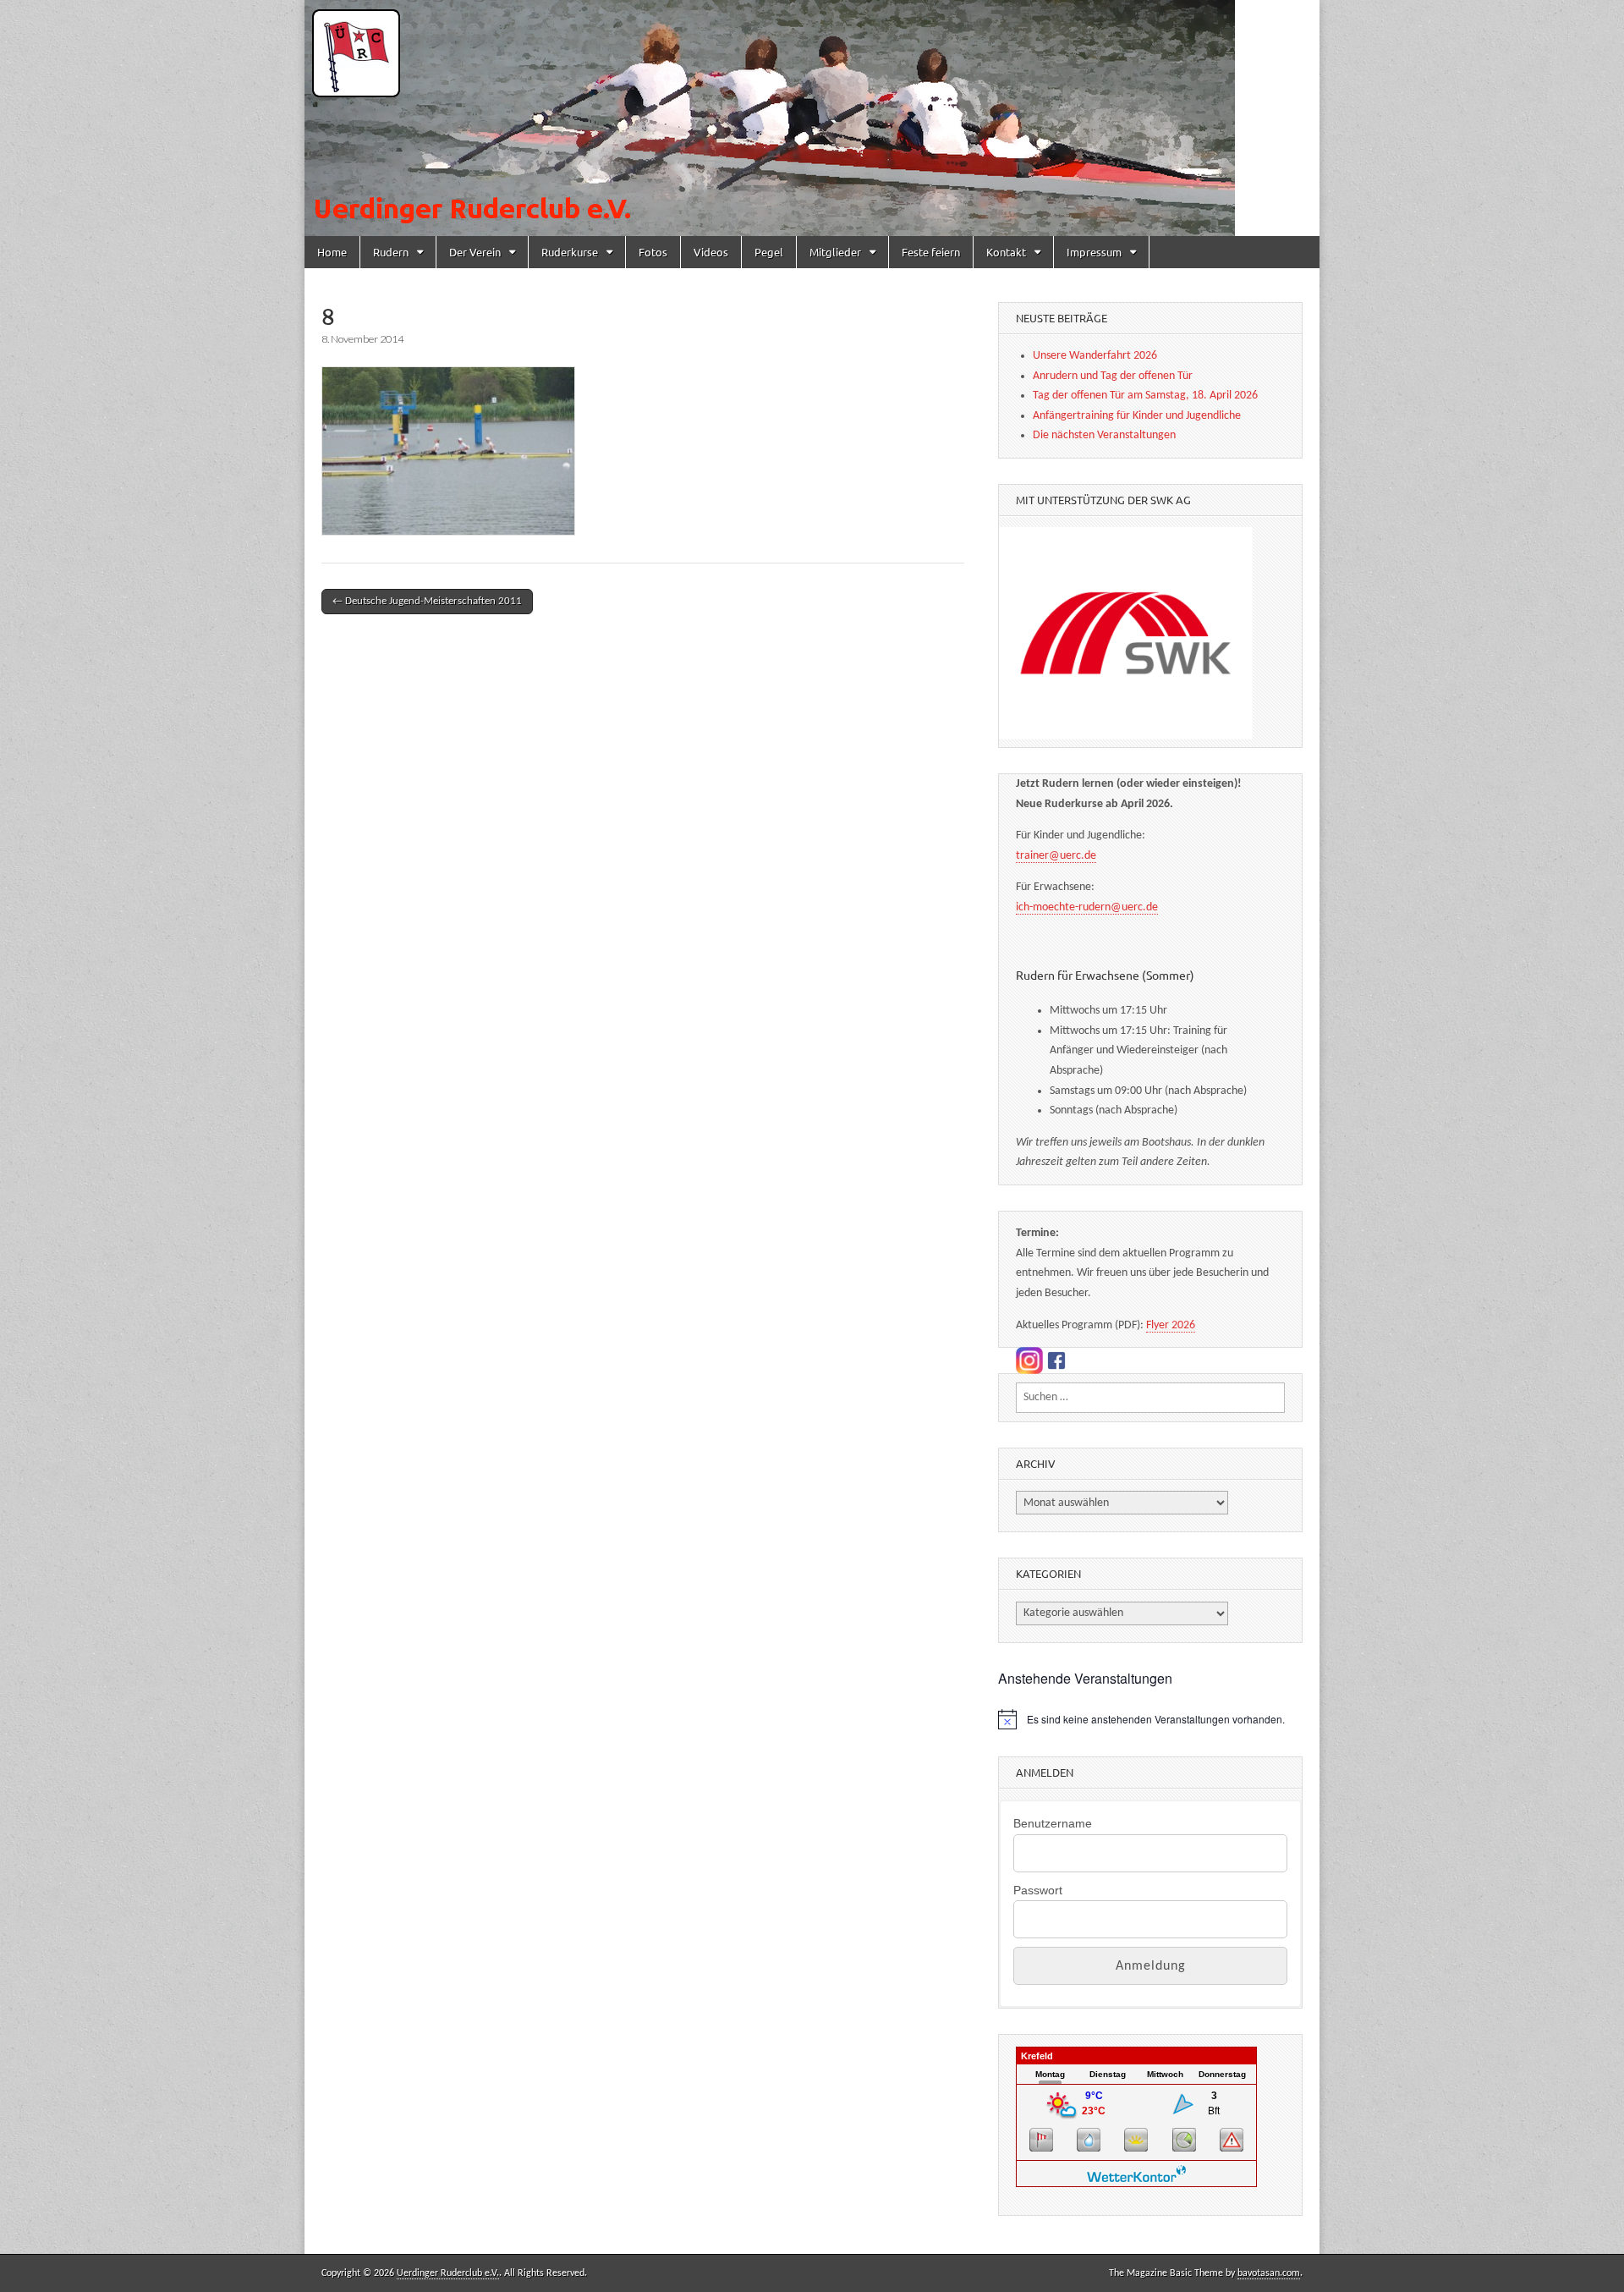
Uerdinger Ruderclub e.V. (448, 2273)
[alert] (1150, 1719)
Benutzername (1053, 1823)
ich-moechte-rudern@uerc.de (1087, 907)
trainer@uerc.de (1056, 856)
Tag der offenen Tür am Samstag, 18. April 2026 (1145, 396)
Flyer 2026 (1171, 1325)
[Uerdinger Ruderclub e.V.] (812, 118)
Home (332, 252)
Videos (711, 252)
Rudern (391, 252)
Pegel (769, 252)
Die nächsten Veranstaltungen (1104, 435)
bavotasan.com (1269, 2273)
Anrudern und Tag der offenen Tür (1113, 376)
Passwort (1038, 1890)
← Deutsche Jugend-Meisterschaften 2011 (427, 601)
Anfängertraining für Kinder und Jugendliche (1137, 416)
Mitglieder (835, 252)
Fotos (653, 252)
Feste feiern (931, 252)
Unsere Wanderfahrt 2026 (1095, 356)
